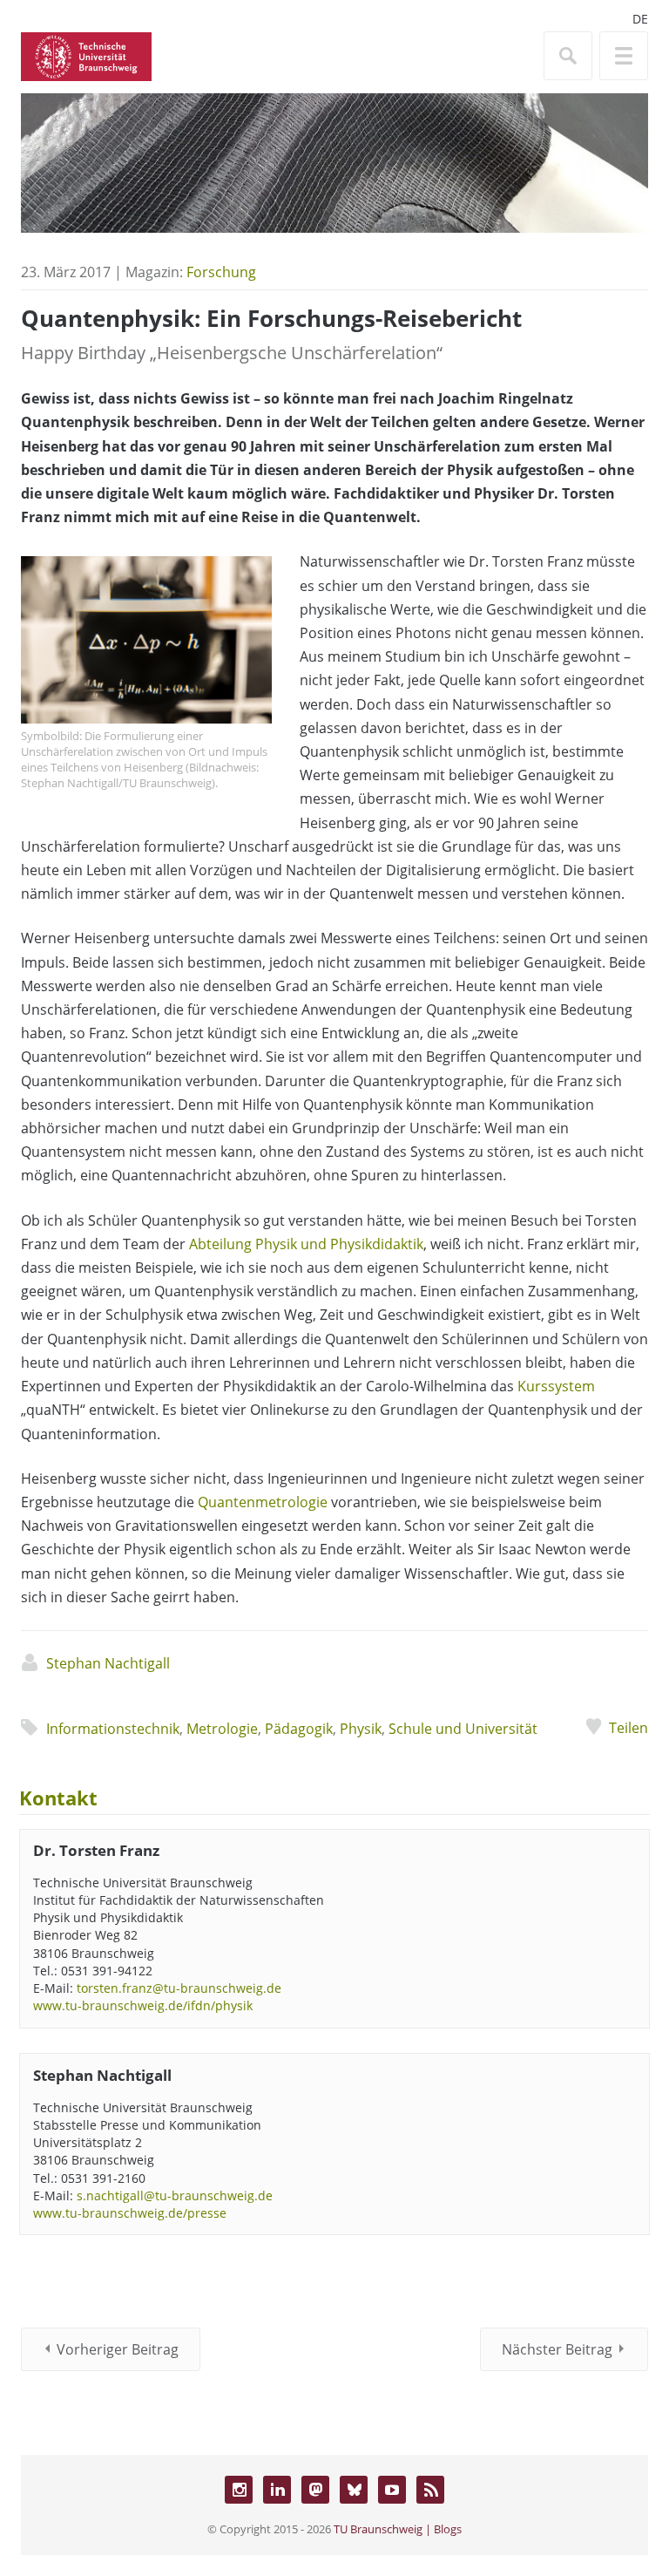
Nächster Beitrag (557, 2349)
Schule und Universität (463, 1729)
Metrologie (222, 1729)
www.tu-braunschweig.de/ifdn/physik (143, 2005)
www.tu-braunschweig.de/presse (130, 2213)
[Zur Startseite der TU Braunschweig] (86, 55)
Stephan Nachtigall (108, 1663)
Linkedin (277, 2490)
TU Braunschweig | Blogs (398, 2529)
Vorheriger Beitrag (118, 2349)
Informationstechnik (113, 1729)
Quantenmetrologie (263, 1502)
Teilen (628, 1728)
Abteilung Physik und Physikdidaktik (306, 1244)
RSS (430, 2490)
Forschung (221, 272)
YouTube (392, 2490)
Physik (361, 1729)
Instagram (239, 2490)
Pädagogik (299, 1729)
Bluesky (354, 2490)
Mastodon (315, 2490)
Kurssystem (556, 1386)
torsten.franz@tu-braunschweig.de (179, 1988)
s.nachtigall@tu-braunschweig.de (175, 2195)
